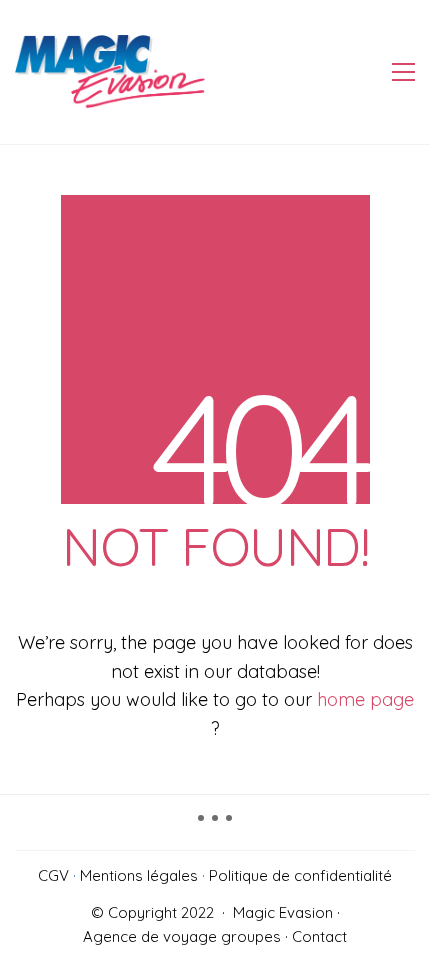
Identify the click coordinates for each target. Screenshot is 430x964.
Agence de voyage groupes (182, 936)
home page (365, 699)
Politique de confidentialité (300, 875)
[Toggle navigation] (403, 72)
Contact (319, 936)
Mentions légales (139, 875)
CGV (53, 875)
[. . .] (215, 825)
